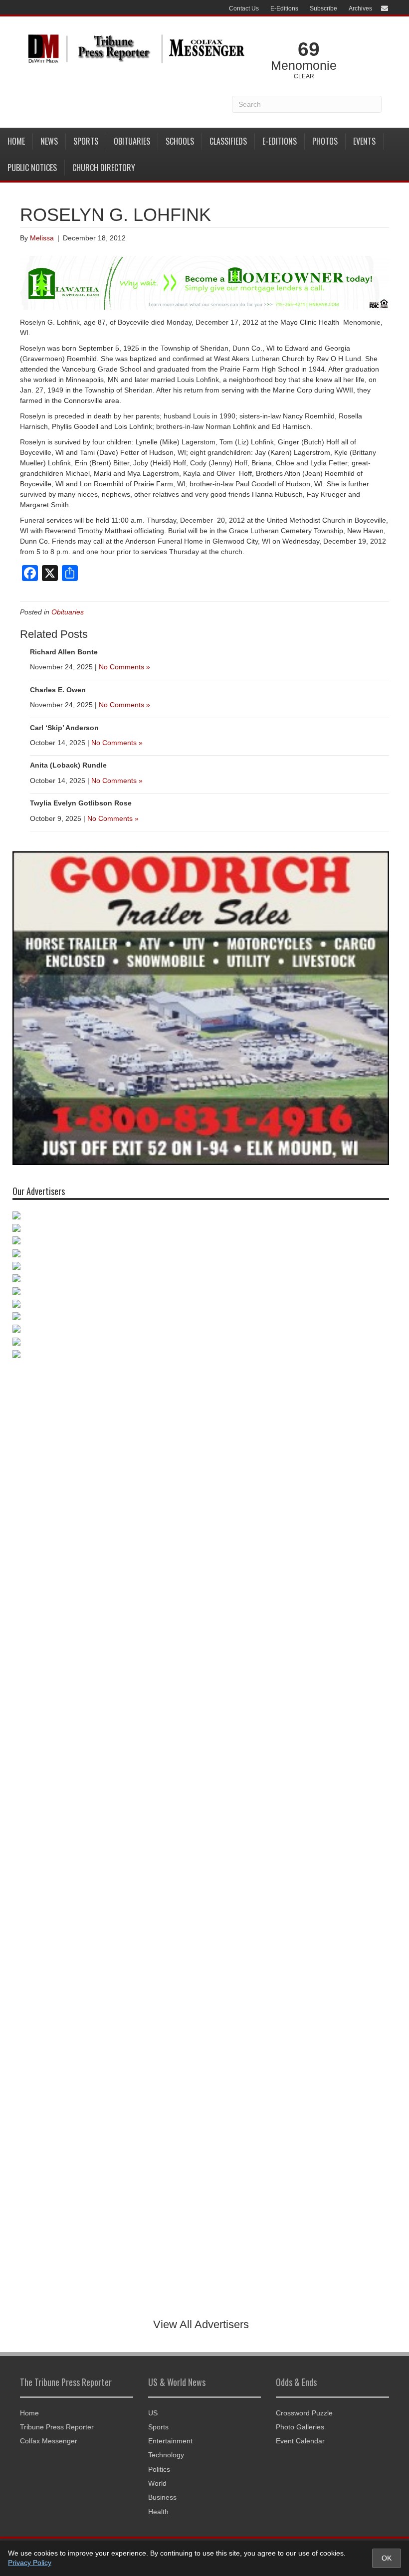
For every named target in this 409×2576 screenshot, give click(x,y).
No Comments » (124, 667)
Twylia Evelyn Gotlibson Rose (81, 803)
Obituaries (132, 141)
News (49, 141)
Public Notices (32, 168)
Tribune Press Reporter (57, 2427)
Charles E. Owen (58, 690)
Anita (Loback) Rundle (68, 765)
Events (364, 141)
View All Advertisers (201, 2324)
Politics (159, 2469)
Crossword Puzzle (304, 2413)
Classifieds (228, 141)
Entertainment (170, 2441)
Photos (325, 141)
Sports (86, 141)
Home (16, 141)
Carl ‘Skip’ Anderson (64, 728)
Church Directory (104, 168)
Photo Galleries (300, 2427)
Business (162, 2497)
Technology (166, 2455)
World (157, 2483)
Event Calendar (300, 2441)
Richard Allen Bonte (64, 652)
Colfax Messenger (49, 2441)
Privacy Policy (30, 2563)
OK (387, 2558)
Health (158, 2512)
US (153, 2413)
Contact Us (244, 8)
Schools (180, 141)
